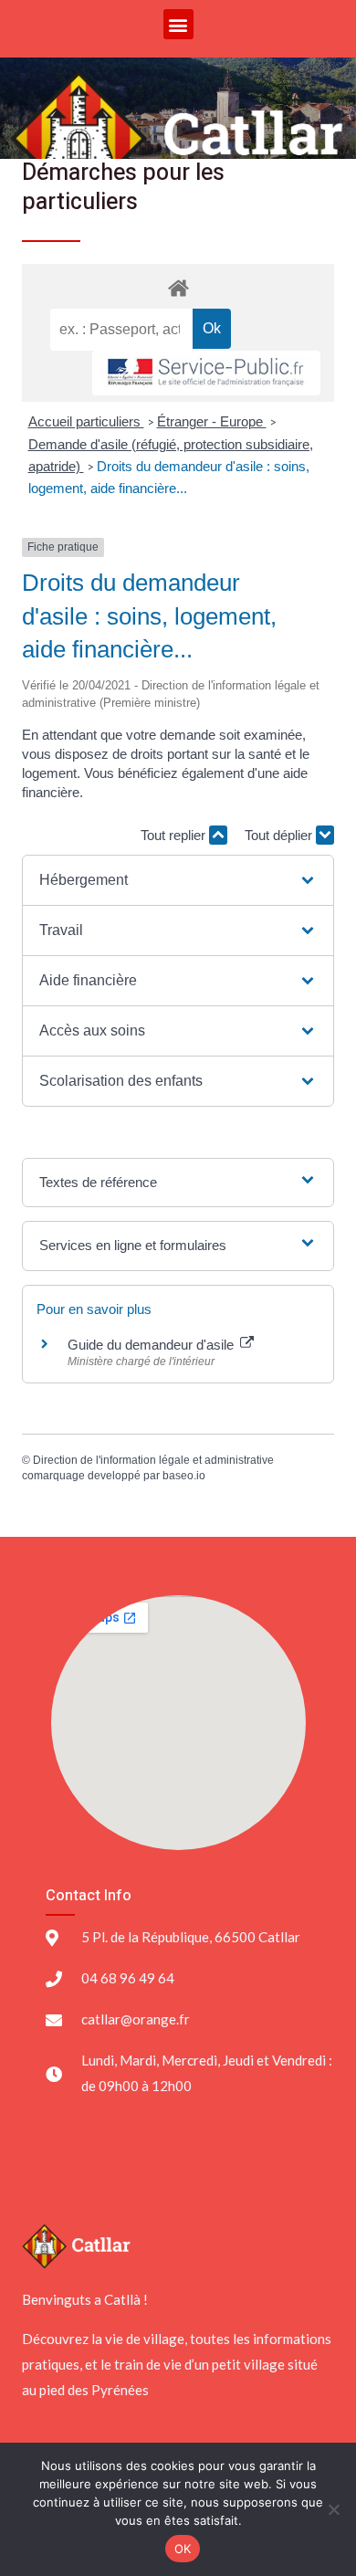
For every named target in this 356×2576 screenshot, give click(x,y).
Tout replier (175, 835)
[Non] (333, 2509)
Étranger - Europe (212, 421)
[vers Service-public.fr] (206, 373)
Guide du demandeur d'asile (152, 1345)
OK (183, 2549)
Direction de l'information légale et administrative (153, 1460)
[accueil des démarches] (178, 287)
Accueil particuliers (86, 421)
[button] (178, 24)
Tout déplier (280, 835)
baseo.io (184, 1476)
